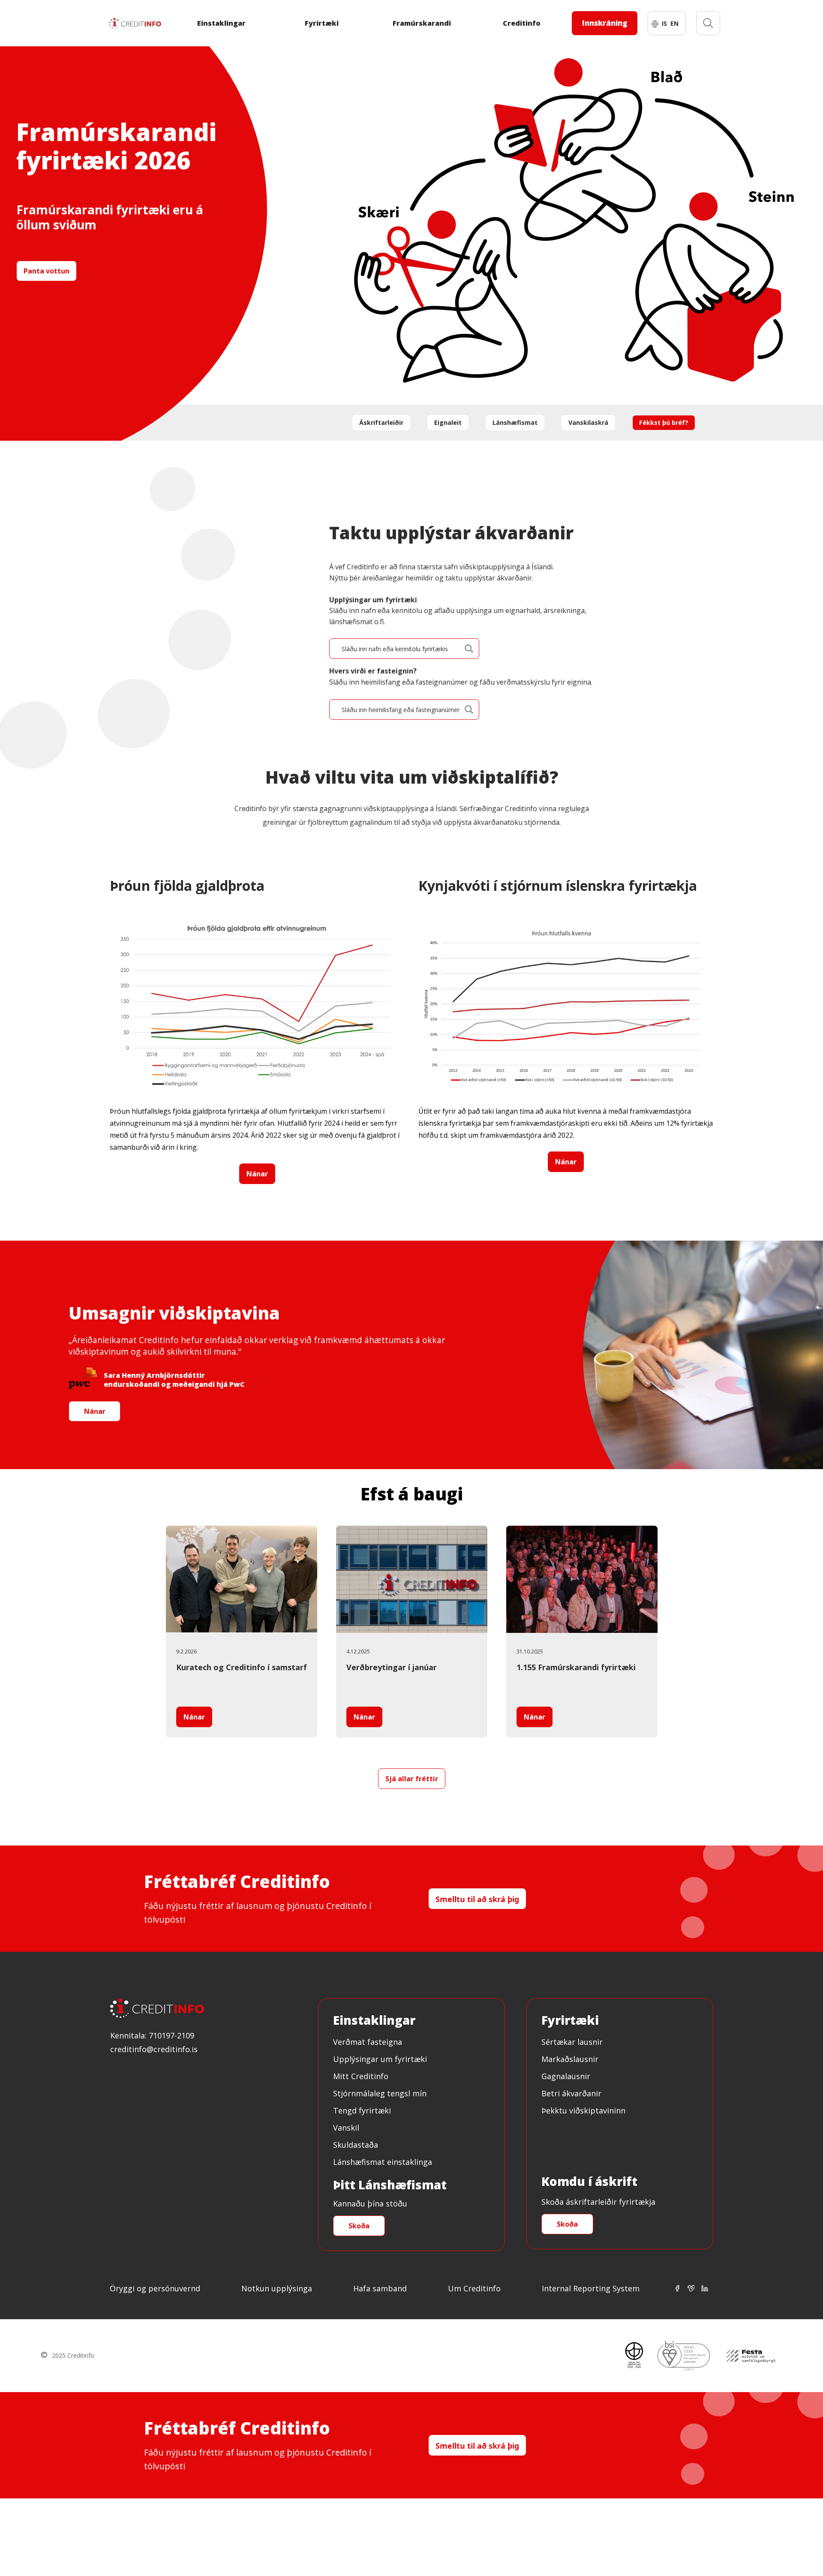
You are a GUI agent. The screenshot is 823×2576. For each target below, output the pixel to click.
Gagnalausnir (566, 2076)
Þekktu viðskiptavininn (583, 2110)
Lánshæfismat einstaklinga (383, 2162)
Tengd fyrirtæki (362, 2110)
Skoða (359, 2226)
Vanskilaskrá (588, 422)
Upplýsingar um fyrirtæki (380, 2059)
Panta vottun (47, 271)
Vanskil (346, 2128)
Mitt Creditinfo (361, 2076)
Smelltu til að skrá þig (477, 1899)
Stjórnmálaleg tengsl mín (380, 2093)
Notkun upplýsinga (277, 2288)
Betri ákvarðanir (571, 2093)
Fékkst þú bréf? (664, 422)
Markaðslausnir (570, 2059)
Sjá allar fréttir (412, 1779)
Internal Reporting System (591, 2288)
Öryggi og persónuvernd (155, 2288)
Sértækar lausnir (572, 2042)
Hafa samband (380, 2288)
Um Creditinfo (474, 2288)
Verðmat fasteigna (368, 2042)
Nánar (257, 1174)
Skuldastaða (356, 2145)
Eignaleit (448, 422)
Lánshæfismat (515, 422)
